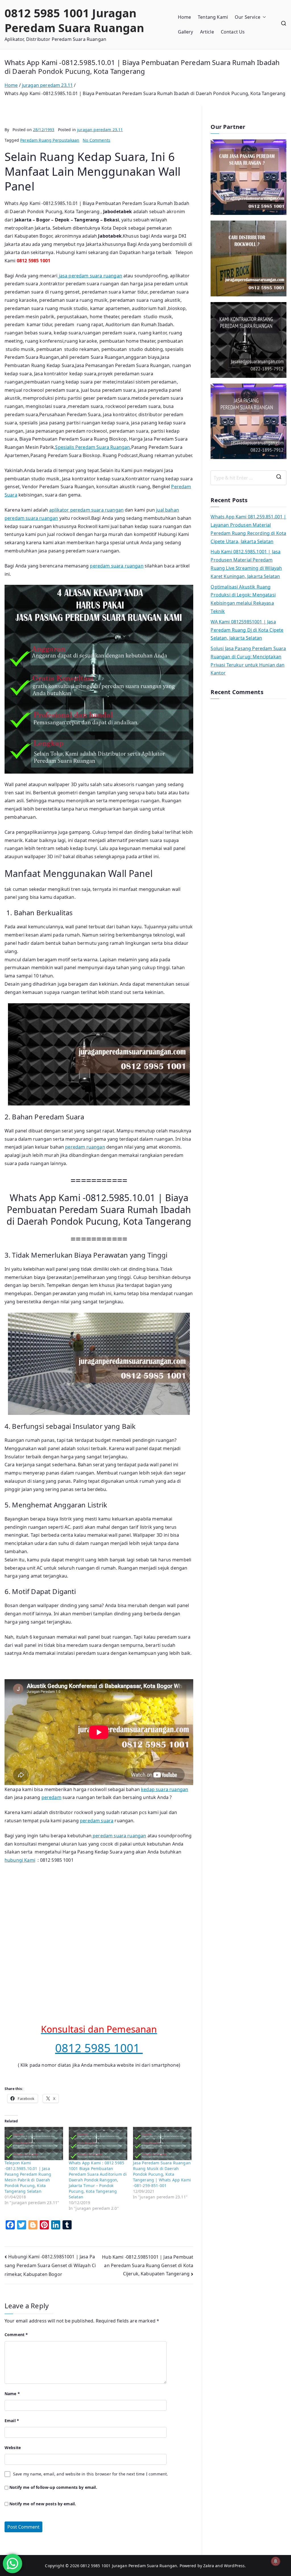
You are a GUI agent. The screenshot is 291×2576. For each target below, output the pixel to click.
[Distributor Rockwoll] (249, 258)
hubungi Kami (20, 1860)
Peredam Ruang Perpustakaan (50, 140)
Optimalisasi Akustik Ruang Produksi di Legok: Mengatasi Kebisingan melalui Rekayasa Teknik (243, 599)
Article (207, 32)
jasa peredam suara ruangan (90, 276)
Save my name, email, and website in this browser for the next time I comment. (91, 2474)
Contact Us (233, 32)
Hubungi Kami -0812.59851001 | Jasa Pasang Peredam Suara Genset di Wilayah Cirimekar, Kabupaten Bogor (50, 2265)
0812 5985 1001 (99, 2048)
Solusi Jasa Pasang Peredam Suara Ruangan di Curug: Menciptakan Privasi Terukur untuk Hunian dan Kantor (248, 661)
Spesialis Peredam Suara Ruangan (93, 447)
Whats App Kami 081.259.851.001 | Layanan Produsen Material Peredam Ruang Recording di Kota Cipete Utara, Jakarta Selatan (248, 529)
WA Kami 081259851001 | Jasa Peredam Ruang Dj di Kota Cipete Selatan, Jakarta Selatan (247, 630)
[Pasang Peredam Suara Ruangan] (249, 177)
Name (12, 2394)
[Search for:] (249, 478)
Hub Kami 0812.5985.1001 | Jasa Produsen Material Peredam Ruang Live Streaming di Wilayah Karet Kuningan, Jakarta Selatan (246, 564)
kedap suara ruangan (165, 1789)
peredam (51, 1797)
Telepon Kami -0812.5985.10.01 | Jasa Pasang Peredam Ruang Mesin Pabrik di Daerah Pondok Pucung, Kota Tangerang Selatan (28, 2177)
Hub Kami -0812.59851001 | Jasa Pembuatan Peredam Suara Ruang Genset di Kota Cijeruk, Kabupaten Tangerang (148, 2265)
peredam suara (97, 1821)
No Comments (96, 140)
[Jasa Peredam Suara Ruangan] (249, 340)
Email (12, 2421)
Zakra (209, 2566)
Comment (16, 2335)
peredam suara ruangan (117, 566)
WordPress (234, 2566)
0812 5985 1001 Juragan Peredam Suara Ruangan (74, 20)
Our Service (248, 17)
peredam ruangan (85, 1147)
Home (185, 17)
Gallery (186, 32)
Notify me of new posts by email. (43, 2504)
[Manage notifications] (276, 2561)
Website (13, 2448)
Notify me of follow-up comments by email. (53, 2487)
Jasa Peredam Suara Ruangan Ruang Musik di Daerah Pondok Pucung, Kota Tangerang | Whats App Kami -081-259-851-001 (162, 2174)
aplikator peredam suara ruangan (86, 510)
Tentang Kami (213, 17)
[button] (263, 17)
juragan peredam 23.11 (100, 130)
